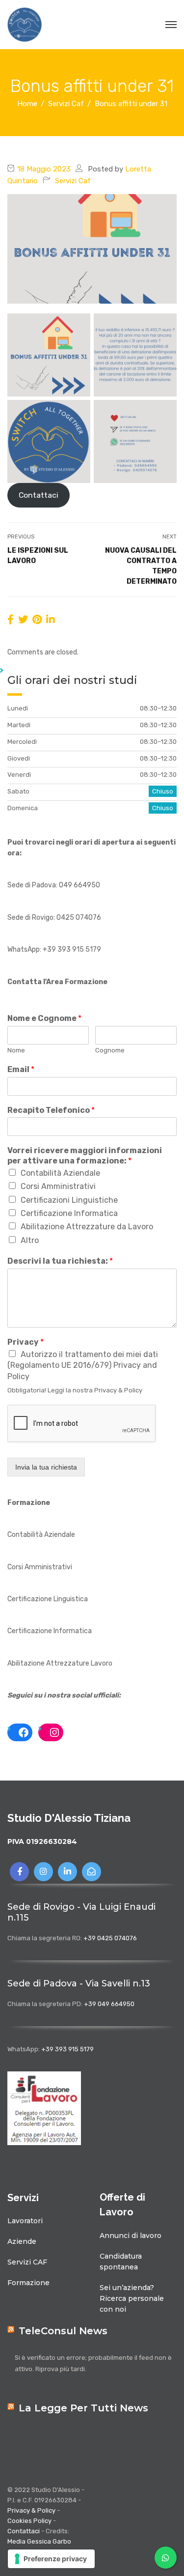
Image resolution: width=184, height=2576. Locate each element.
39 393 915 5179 (74, 949)
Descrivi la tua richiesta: (60, 1261)
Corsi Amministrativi (58, 1186)
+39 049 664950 (109, 2004)
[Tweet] (23, 620)
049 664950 (79, 885)
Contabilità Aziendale (60, 1173)
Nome (16, 1050)
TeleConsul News (63, 2331)
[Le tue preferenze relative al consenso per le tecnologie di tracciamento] (51, 2559)
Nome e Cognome (44, 1018)
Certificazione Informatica (69, 1213)
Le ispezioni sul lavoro (38, 556)
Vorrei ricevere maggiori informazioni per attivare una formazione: (85, 1156)
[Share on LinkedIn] (51, 620)
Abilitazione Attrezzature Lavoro (60, 1663)
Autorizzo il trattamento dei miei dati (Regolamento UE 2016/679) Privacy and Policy (83, 1365)
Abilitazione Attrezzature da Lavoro (87, 1227)
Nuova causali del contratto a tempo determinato (141, 566)
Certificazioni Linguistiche (69, 1200)
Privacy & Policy (31, 2510)
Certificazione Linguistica (48, 1599)
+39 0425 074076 (110, 1938)
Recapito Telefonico (51, 1110)
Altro (30, 1240)
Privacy (26, 1342)
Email (21, 1069)
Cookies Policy (29, 2521)
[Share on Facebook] (11, 620)
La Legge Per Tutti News (83, 2408)
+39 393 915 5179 (67, 2049)
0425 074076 (79, 918)
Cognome (110, 1050)
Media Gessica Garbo (39, 2541)
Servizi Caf (73, 181)
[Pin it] (37, 620)
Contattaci (39, 495)
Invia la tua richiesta (46, 1467)
